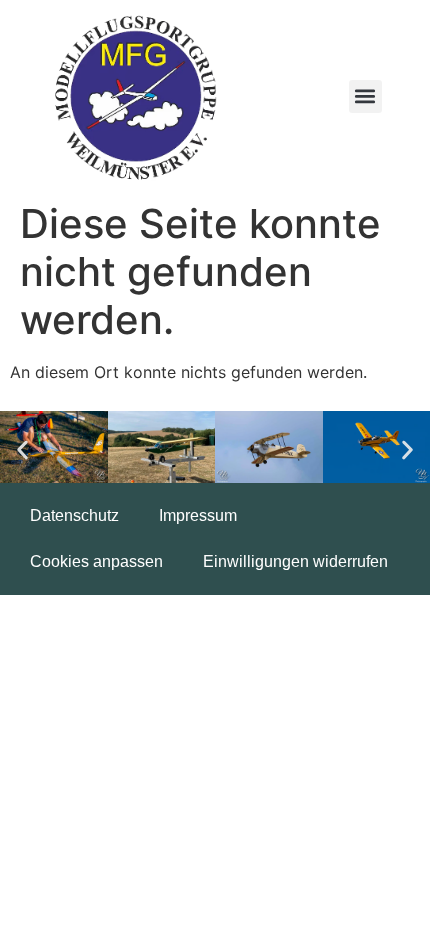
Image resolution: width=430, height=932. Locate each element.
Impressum (198, 515)
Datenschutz (74, 515)
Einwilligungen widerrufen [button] (295, 561)
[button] (365, 96)
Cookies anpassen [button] (96, 561)
